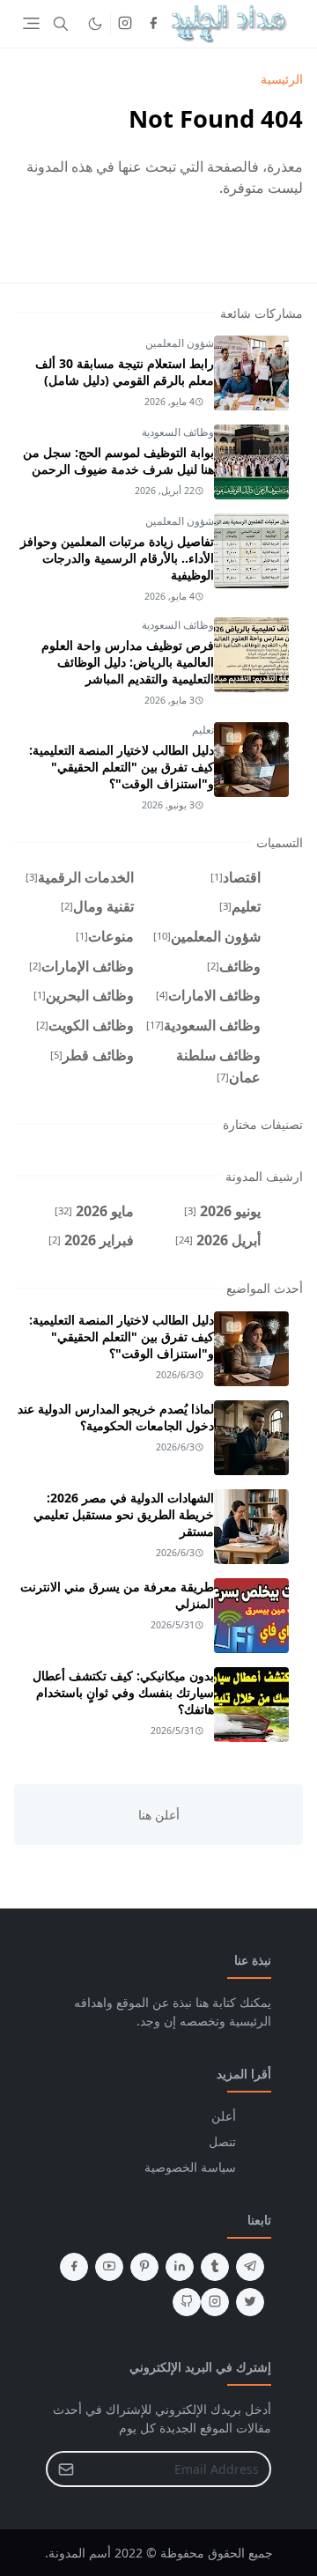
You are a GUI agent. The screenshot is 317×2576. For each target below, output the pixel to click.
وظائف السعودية (178, 432)
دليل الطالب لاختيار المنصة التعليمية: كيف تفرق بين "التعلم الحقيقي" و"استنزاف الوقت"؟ (122, 767)
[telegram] (250, 2267)
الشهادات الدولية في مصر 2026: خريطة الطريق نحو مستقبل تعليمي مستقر (124, 1514)
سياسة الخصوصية (190, 2167)
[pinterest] (144, 2267)
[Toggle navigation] (31, 23)
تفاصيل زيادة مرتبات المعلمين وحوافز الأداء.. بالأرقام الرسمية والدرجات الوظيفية (117, 558)
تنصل (222, 2141)
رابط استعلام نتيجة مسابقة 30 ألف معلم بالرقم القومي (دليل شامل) (125, 372)
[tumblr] (215, 2267)
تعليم (203, 730)
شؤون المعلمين (180, 343)
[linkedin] (180, 2267)
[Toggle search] (61, 24)
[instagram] (125, 24)
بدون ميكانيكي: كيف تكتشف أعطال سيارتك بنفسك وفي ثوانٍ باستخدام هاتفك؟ (123, 1692)
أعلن (224, 2116)
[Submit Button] (66, 2469)
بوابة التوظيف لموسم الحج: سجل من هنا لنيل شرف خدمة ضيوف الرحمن (118, 461)
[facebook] (153, 24)
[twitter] (250, 2302)
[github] (187, 2302)
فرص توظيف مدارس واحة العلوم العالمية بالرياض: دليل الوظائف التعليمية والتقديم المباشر (128, 662)
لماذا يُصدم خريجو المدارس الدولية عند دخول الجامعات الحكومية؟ (116, 1417)
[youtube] (109, 2267)
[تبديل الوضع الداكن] (95, 24)
